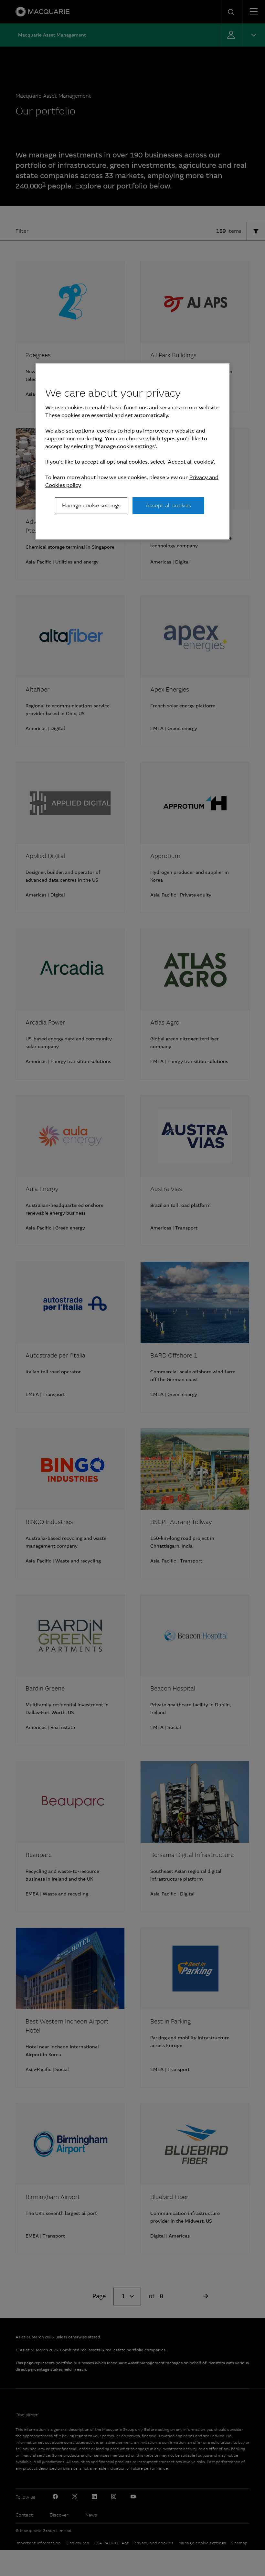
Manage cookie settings (91, 505)
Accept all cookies (168, 505)
